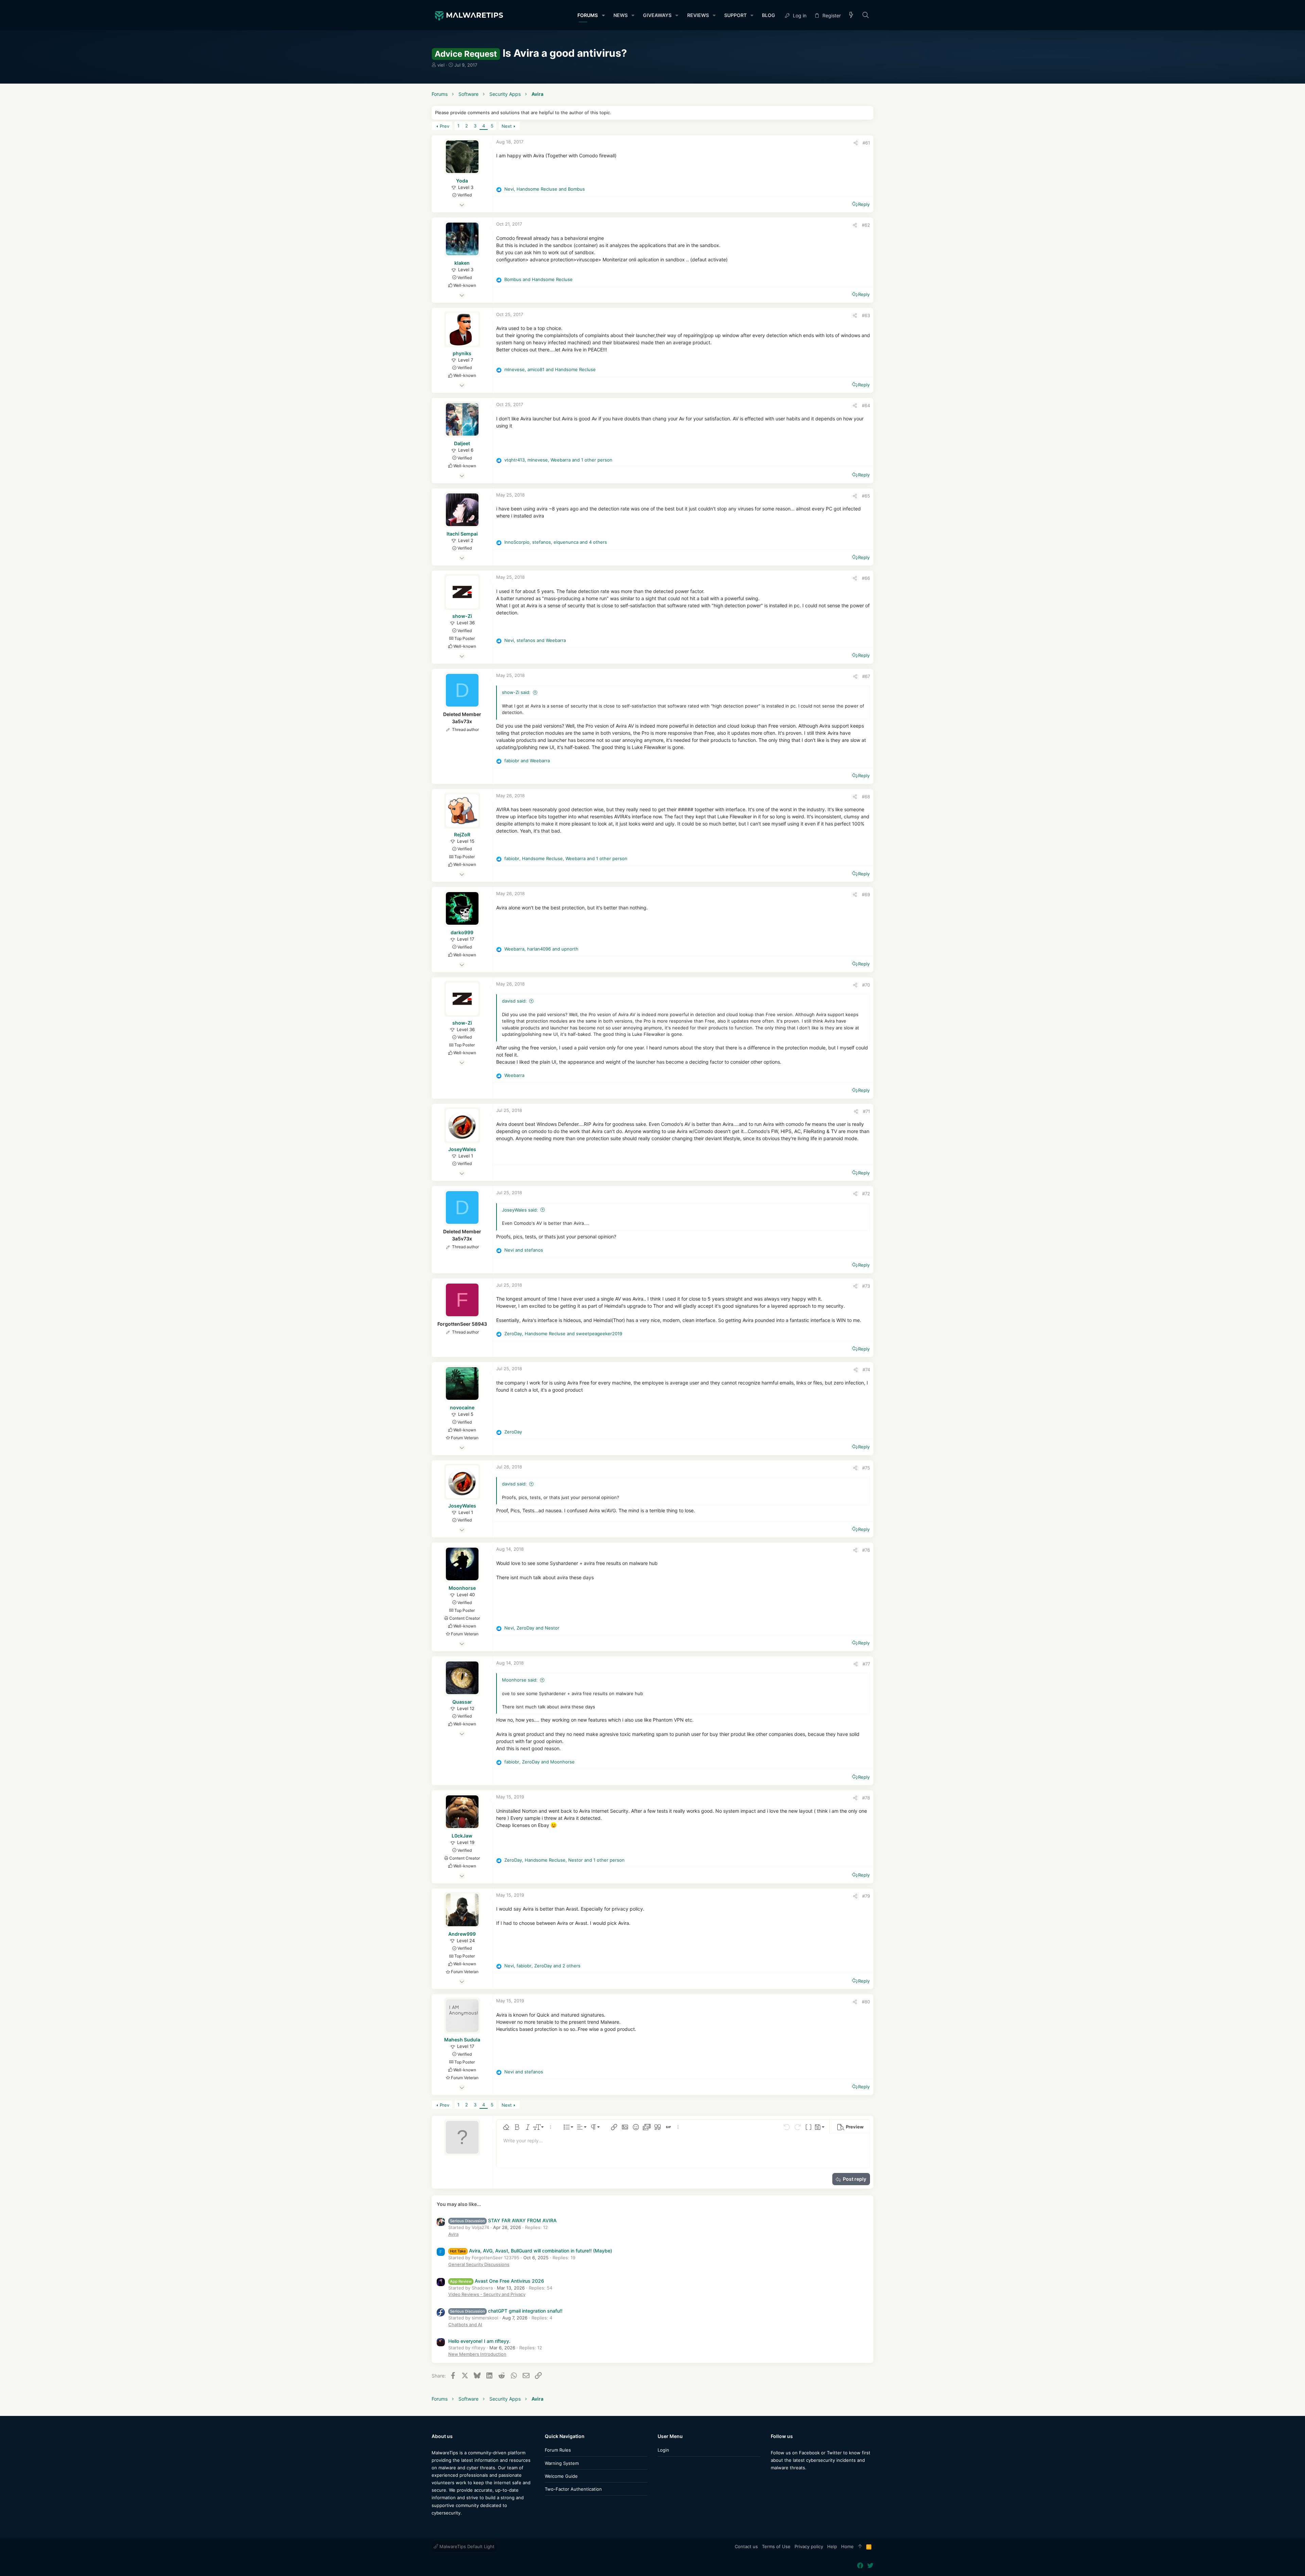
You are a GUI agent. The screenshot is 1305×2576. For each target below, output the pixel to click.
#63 (866, 315)
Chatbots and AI (465, 2325)
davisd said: (514, 1001)
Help (832, 2546)
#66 (866, 578)
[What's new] (851, 15)
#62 (866, 225)
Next (507, 126)
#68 (866, 797)
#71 (866, 1111)
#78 (866, 1798)
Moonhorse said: (520, 1680)
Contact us (746, 2546)
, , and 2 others (542, 1966)
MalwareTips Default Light (466, 2546)
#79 (866, 1896)
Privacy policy (809, 2546)
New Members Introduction (477, 2354)
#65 (866, 496)
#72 (866, 1194)
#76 (866, 1550)
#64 (866, 405)
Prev (445, 126)
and (538, 279)
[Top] (860, 2547)
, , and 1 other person (558, 460)
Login (663, 2450)
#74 (866, 1370)
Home (847, 2546)
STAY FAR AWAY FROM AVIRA (503, 2220)
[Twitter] (784, 2481)
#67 (866, 676)
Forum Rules (558, 2450)
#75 (866, 1468)
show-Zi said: (516, 692)
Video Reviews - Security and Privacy (487, 2294)
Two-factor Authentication (573, 2489)
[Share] (856, 143)
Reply (864, 204)
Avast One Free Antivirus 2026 (497, 2281)
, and (545, 189)
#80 (866, 2002)
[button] (603, 15)
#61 (866, 143)
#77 (866, 1664)
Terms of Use (776, 2546)
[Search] (866, 15)
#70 (866, 985)
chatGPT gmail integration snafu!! (506, 2311)
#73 (866, 1286)
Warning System (562, 2463)
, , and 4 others (556, 542)
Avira (453, 2234)
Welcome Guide (561, 2476)
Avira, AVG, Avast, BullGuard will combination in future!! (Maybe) (531, 2251)
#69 (866, 894)
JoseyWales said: (520, 1210)
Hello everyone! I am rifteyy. (479, 2341)
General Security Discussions (479, 2264)
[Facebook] (774, 2481)
